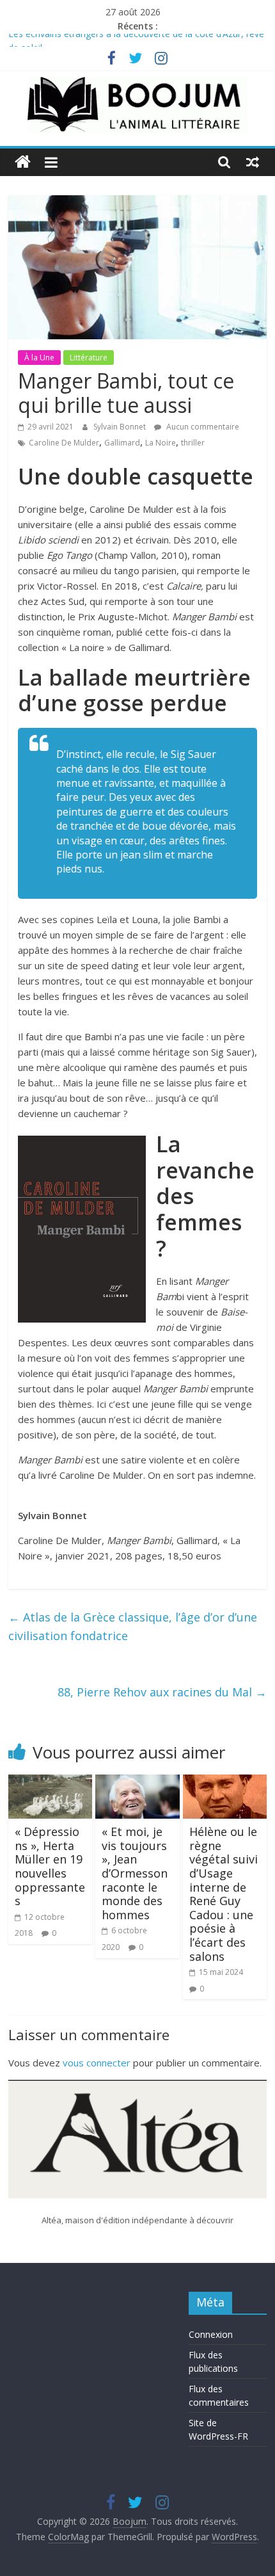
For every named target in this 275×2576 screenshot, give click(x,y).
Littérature (89, 358)
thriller (193, 443)
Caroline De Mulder (64, 443)
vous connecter (97, 2063)
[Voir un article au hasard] (253, 162)
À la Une (39, 358)
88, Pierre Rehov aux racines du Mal (162, 1692)
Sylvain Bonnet (121, 427)
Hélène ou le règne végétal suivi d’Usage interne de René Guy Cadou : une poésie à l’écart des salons (224, 1894)
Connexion (211, 2334)
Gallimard (122, 443)
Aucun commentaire (202, 427)
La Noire (161, 443)
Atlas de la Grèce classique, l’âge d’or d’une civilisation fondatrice (133, 1626)
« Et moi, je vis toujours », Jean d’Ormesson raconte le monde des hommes (135, 1873)
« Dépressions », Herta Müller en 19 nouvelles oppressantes (50, 1866)
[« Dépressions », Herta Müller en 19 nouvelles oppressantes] (50, 1782)
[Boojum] (23, 162)
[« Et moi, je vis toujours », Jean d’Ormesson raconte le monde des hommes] (137, 1782)
